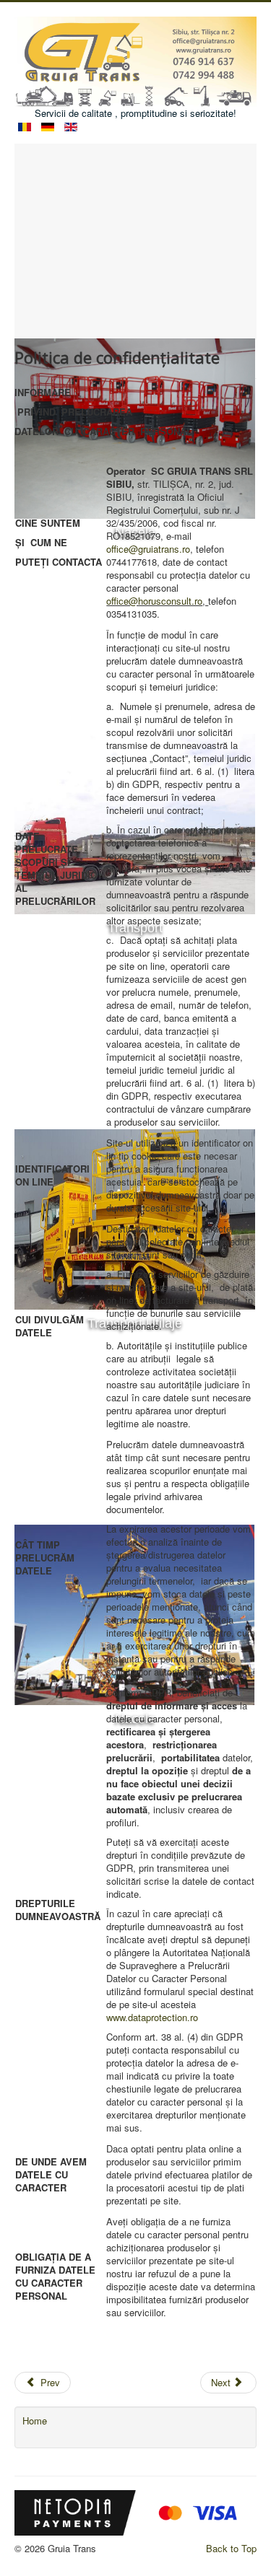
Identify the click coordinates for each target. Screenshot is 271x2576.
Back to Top (231, 2548)
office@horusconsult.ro (154, 601)
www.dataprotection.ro (152, 2017)
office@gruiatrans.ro (148, 549)
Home (35, 2421)
